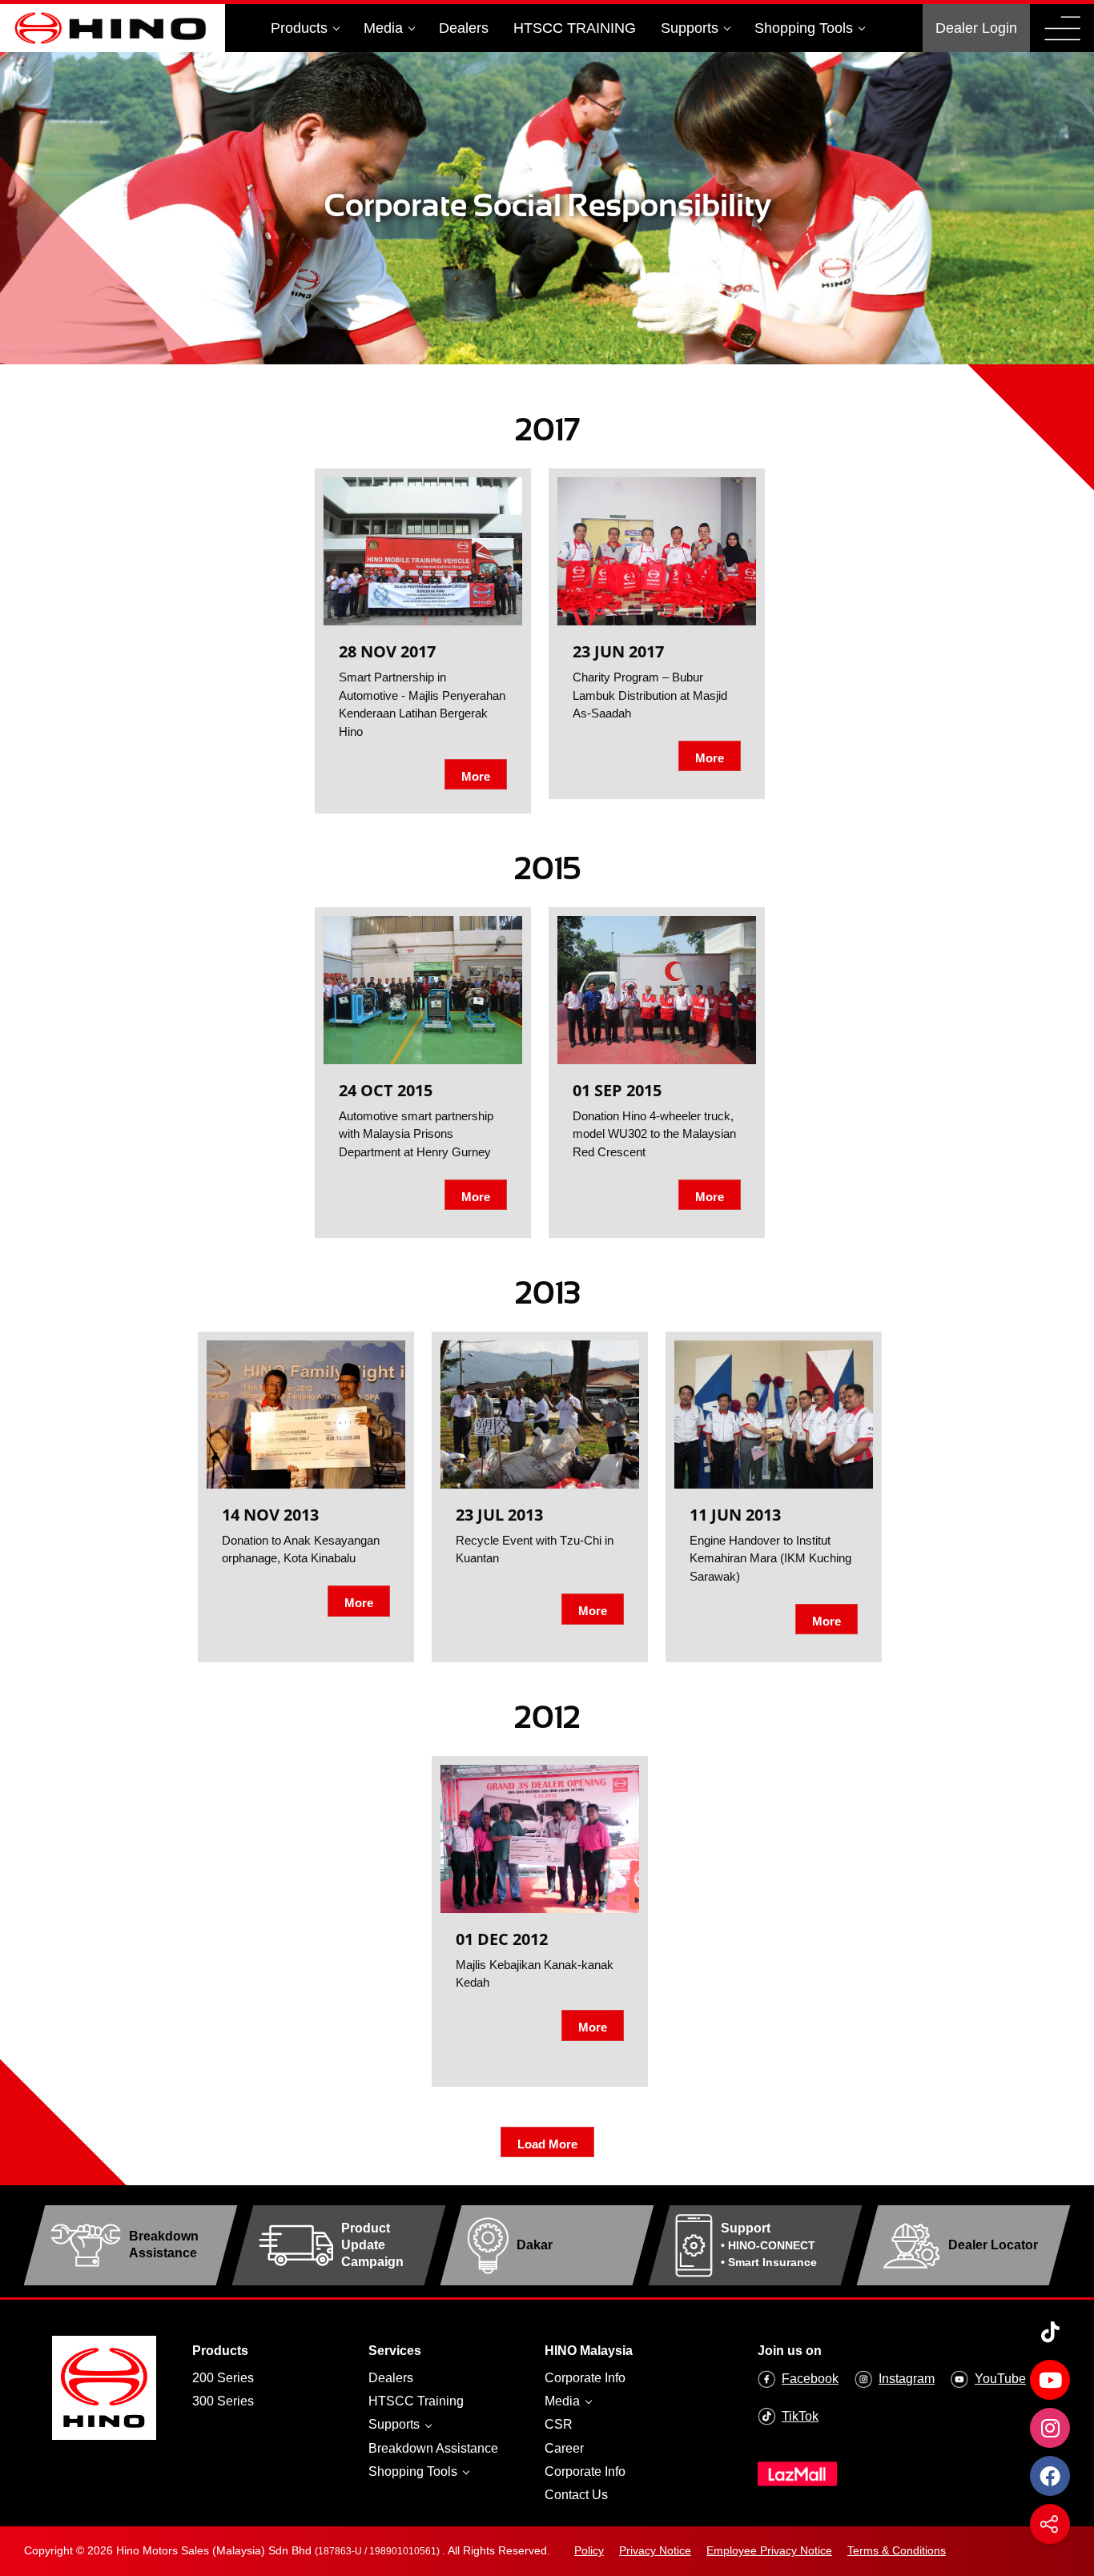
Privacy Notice (655, 2550)
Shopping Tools (804, 28)
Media (383, 28)
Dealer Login (976, 28)
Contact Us (576, 2495)
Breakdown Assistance (433, 2448)
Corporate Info (585, 2378)
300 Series (223, 2401)
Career (564, 2448)
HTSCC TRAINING (575, 28)
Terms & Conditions (897, 2550)
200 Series (223, 2378)
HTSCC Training (416, 2401)
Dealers (464, 28)
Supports (690, 28)
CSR (559, 2424)
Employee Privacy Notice (769, 2550)
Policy (589, 2550)
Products (299, 28)
